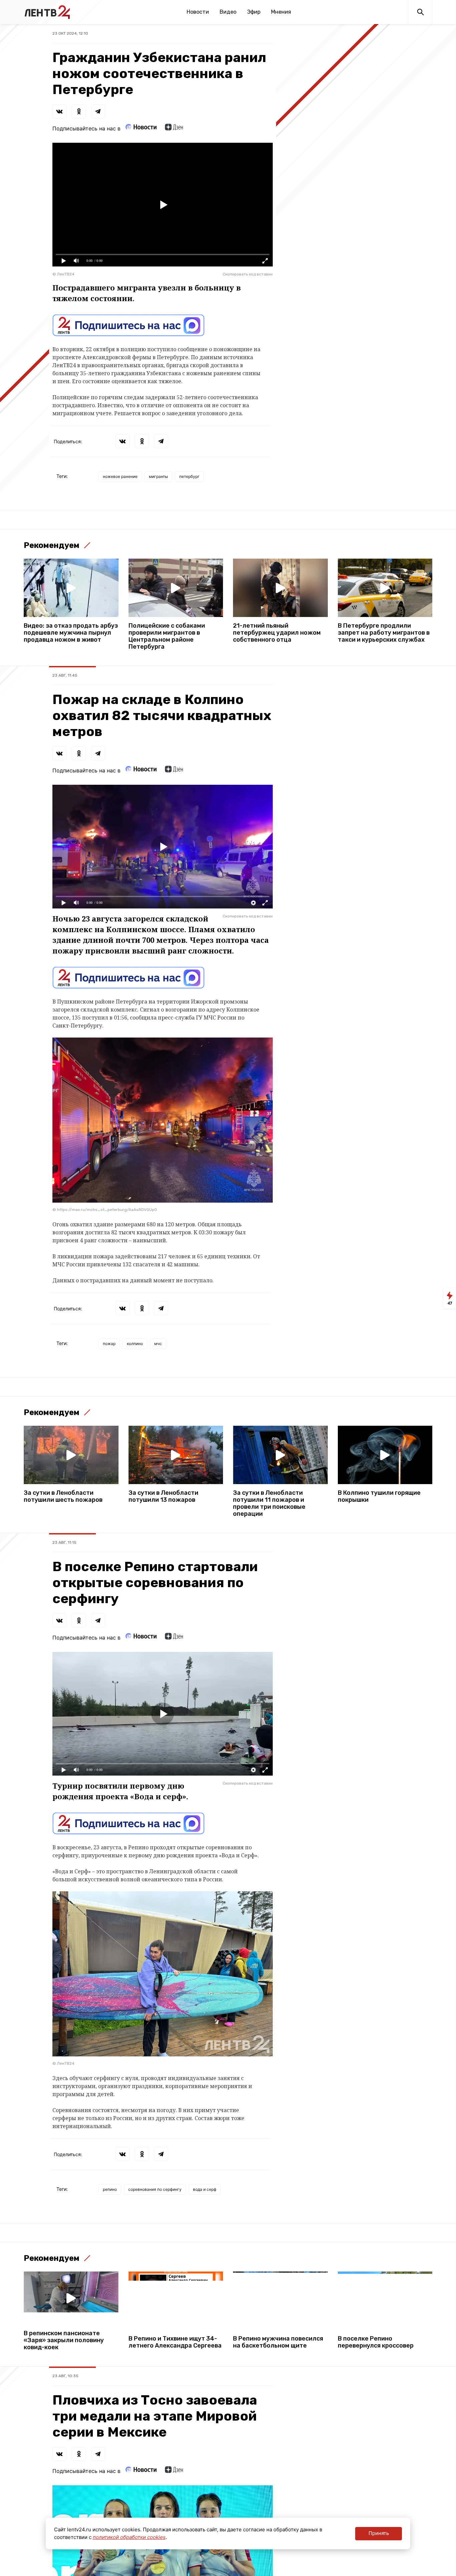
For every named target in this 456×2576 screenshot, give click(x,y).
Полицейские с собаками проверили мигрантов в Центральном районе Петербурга (167, 636)
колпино (135, 1344)
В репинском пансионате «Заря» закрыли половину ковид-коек (64, 2340)
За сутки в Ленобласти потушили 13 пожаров (163, 1496)
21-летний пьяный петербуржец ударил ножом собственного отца (277, 633)
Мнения (281, 12)
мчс (158, 1344)
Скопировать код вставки (248, 274)
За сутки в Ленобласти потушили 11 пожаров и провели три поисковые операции (269, 1503)
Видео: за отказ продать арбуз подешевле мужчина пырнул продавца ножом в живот (71, 633)
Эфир (254, 12)
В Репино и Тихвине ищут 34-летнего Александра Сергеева (175, 2342)
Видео (228, 12)
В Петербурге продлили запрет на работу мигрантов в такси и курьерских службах (384, 633)
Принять (379, 2533)
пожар (109, 1344)
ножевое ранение (120, 476)
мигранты (158, 476)
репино (110, 2189)
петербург (189, 476)
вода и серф (205, 2189)
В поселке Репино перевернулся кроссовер (376, 2342)
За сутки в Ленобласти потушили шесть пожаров (63, 1496)
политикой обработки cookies (129, 2537)
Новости (198, 12)
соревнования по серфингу (155, 2189)
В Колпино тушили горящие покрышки (379, 1496)
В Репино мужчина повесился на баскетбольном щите (278, 2342)
